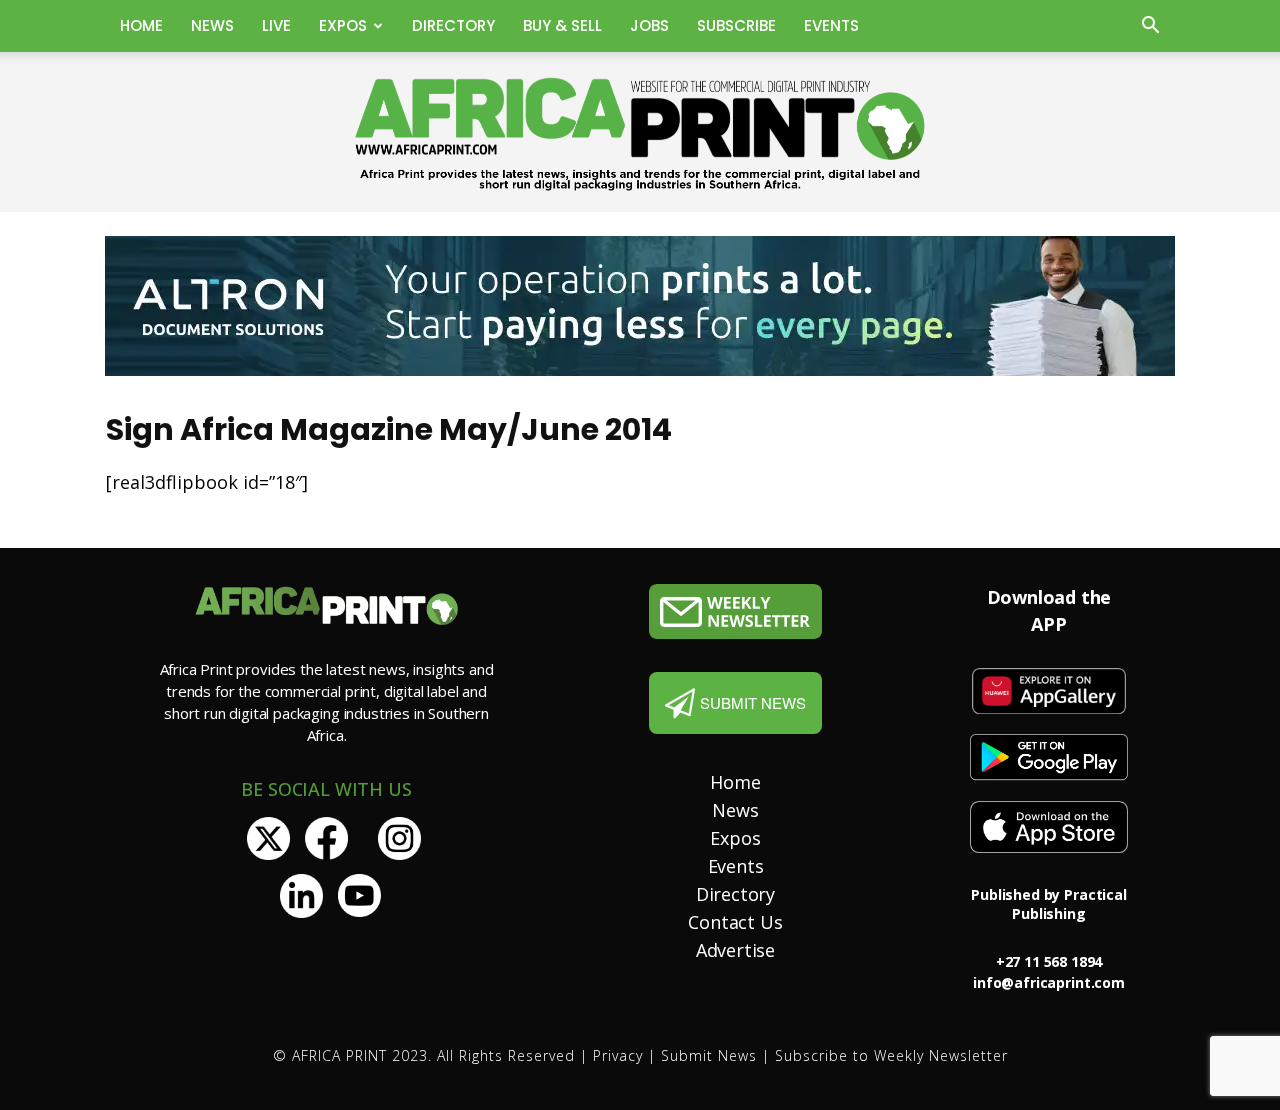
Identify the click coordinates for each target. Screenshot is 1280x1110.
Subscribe (736, 25)
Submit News (709, 1055)
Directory (453, 25)
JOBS (649, 25)
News (212, 25)
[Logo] (735, 611)
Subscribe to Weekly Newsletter (891, 1055)
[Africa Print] (640, 134)
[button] (1150, 27)
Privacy (618, 1055)
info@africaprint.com (1049, 982)
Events (831, 25)
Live (276, 25)
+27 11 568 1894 (1049, 961)
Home (141, 25)
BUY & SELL (562, 25)
